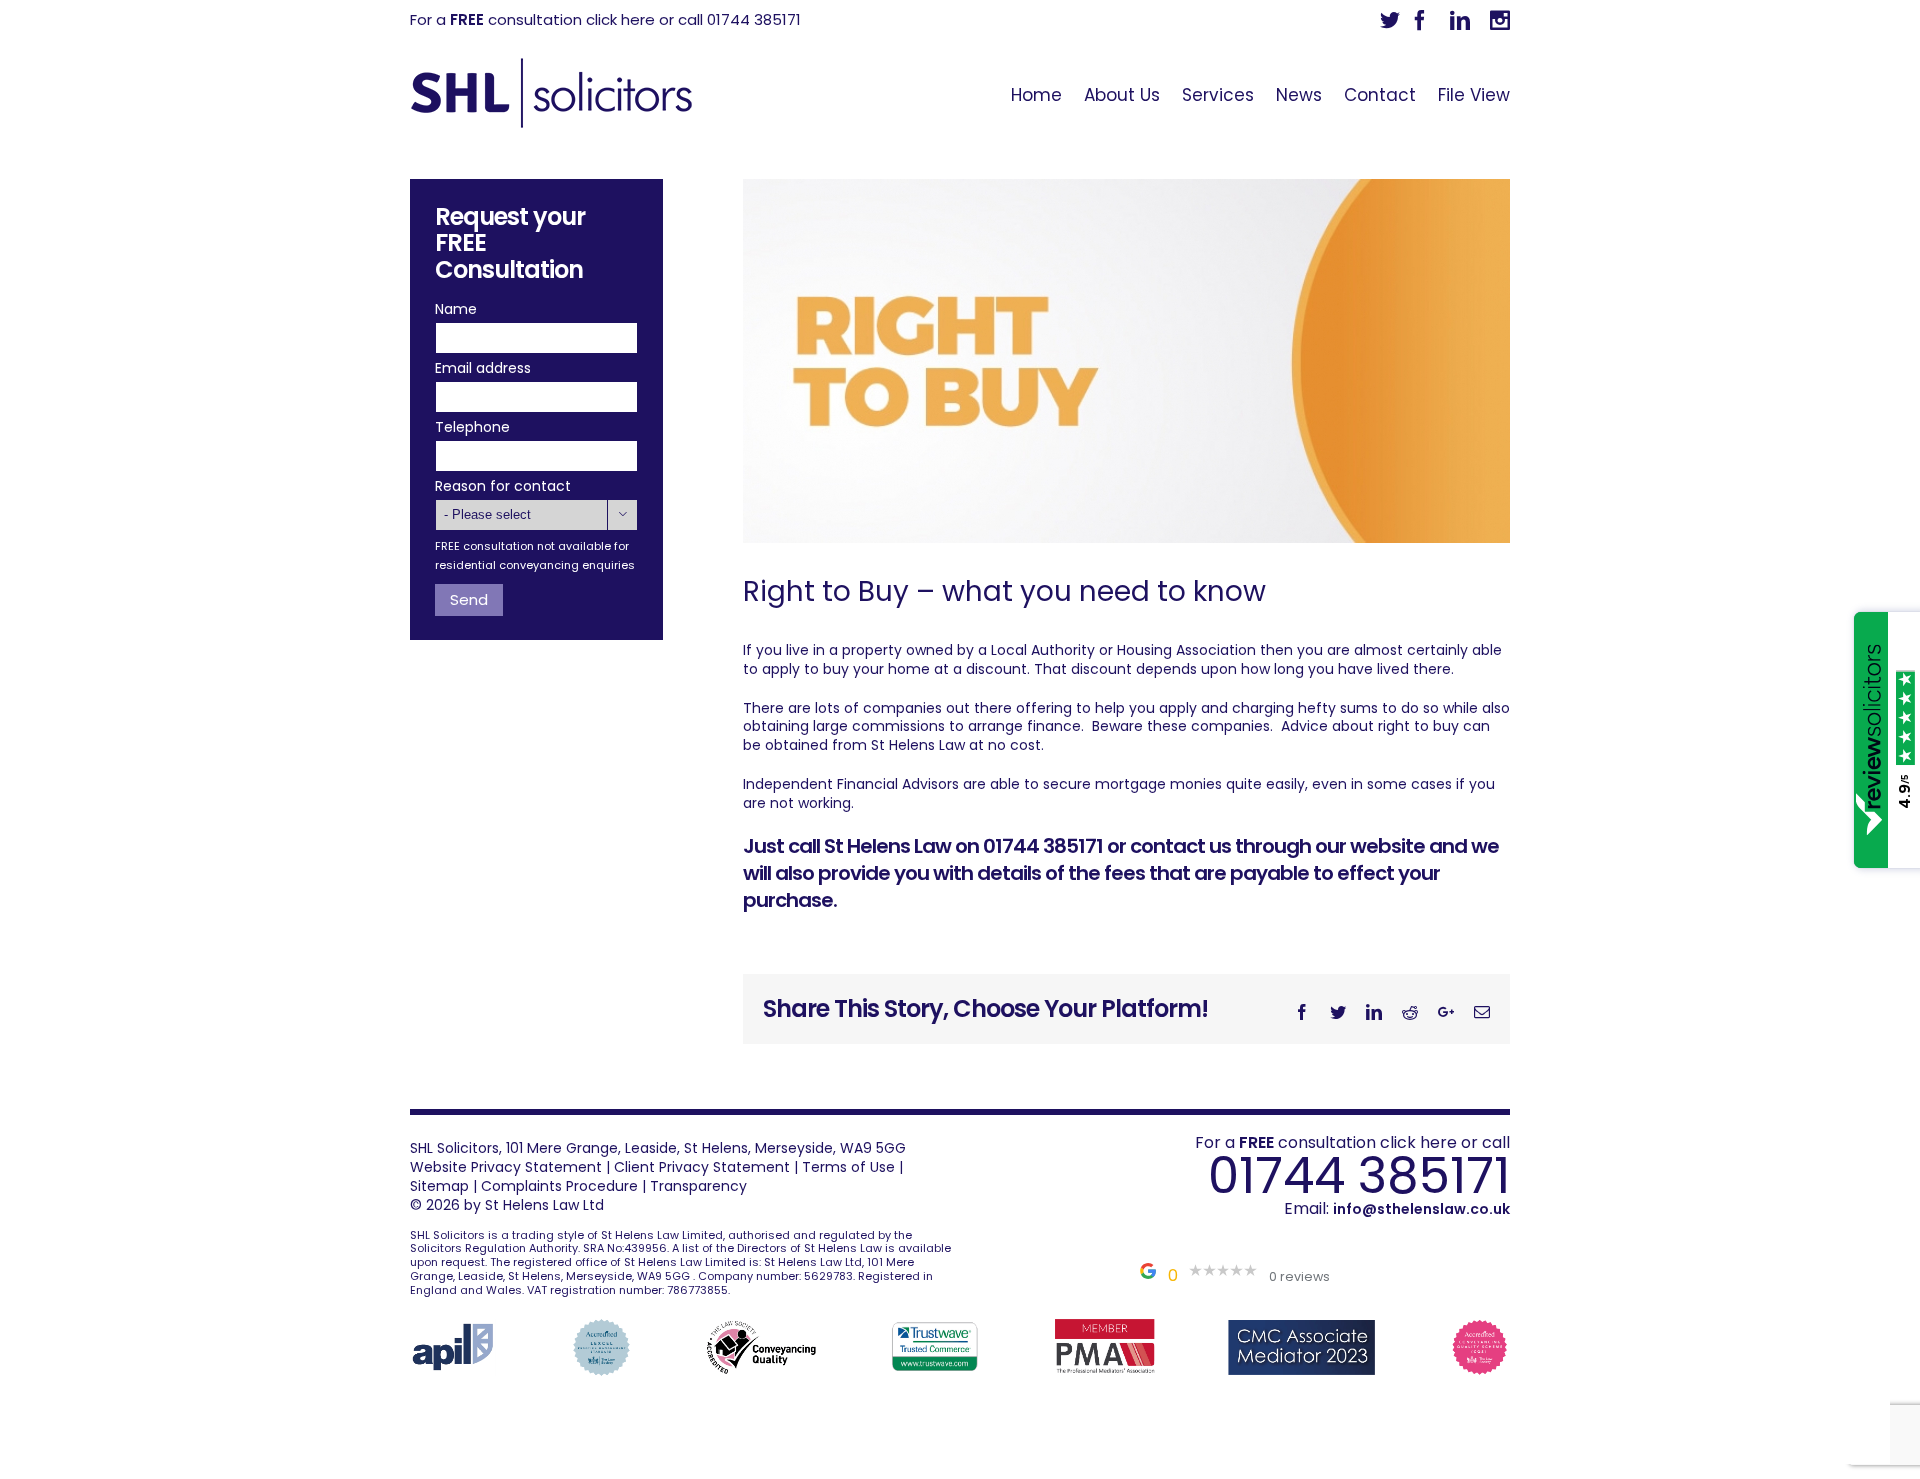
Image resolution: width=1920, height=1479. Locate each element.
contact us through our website (1277, 846)
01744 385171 (1359, 1175)
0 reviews (1299, 1276)
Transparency (698, 1186)
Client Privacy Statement (702, 1167)
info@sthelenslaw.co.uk (1421, 1209)
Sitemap (439, 1186)
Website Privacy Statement (506, 1167)
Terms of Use (848, 1167)
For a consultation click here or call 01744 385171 (605, 19)
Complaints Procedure (559, 1186)
